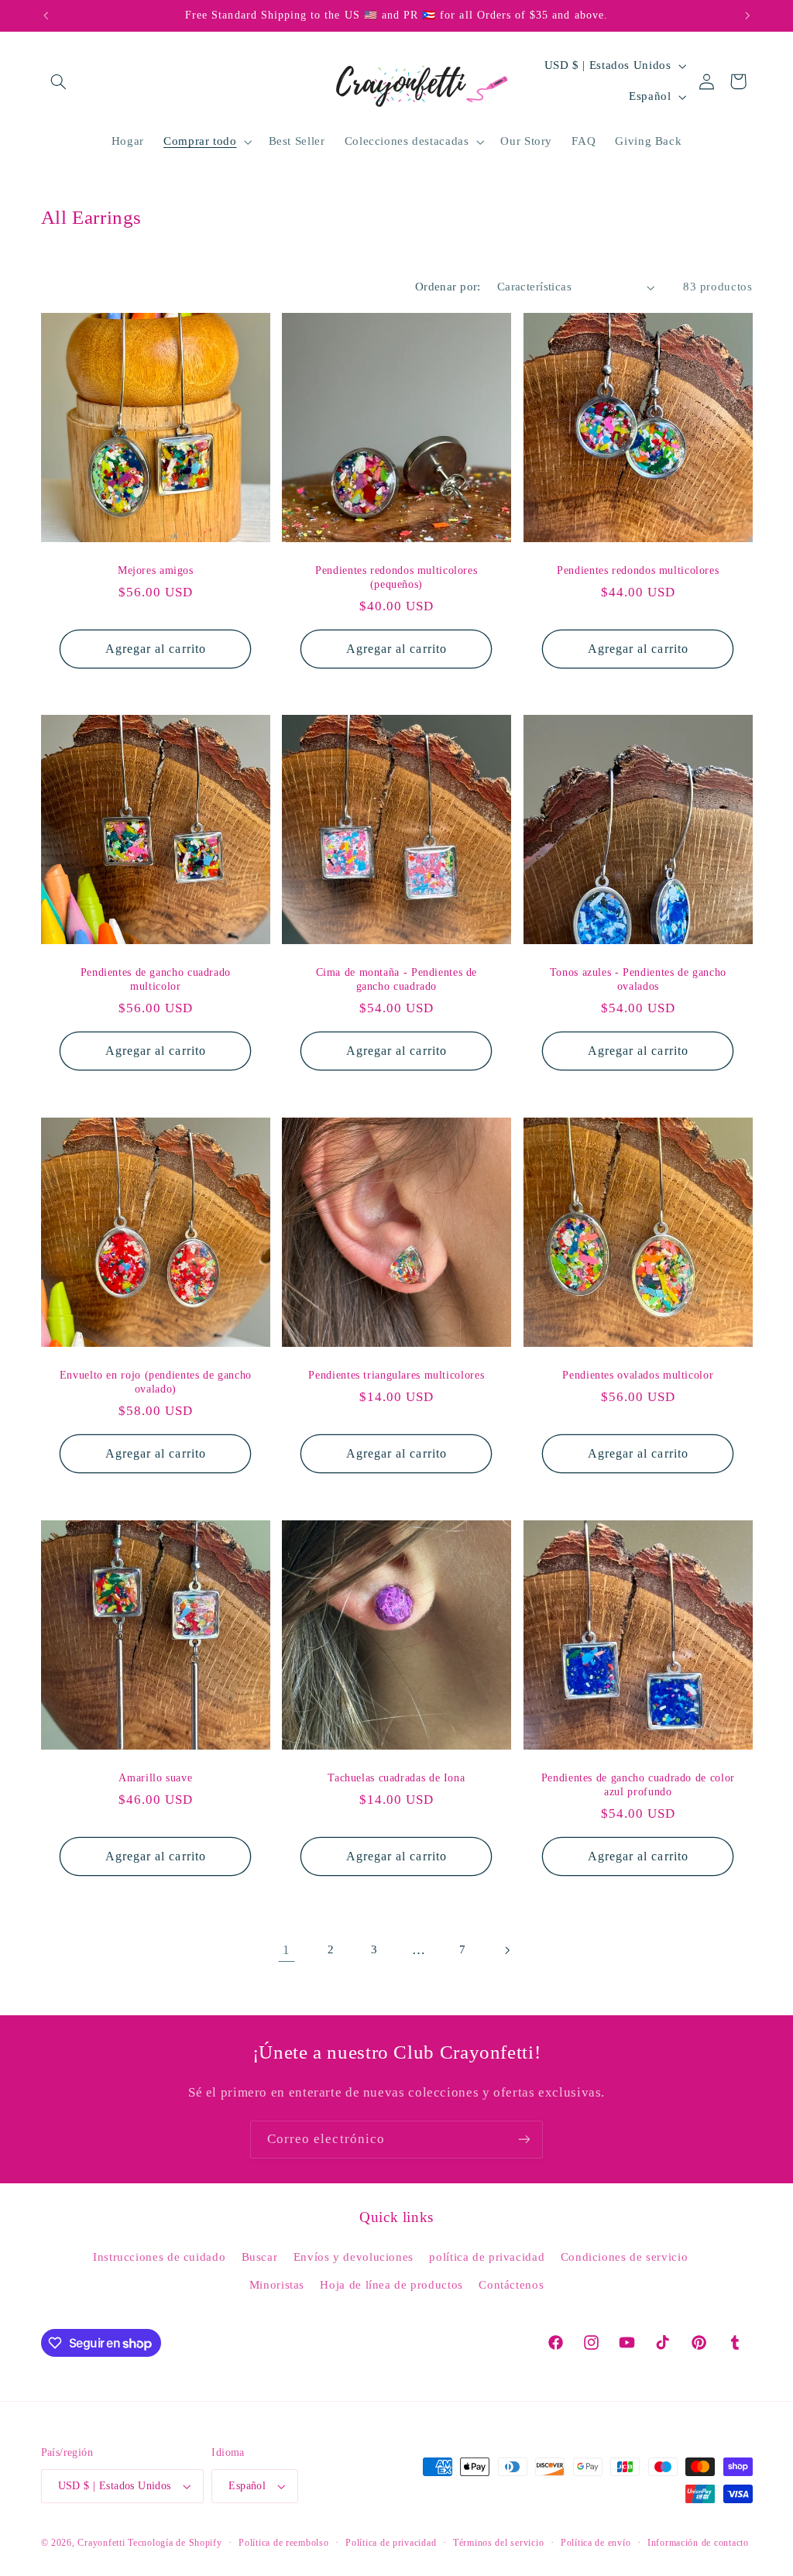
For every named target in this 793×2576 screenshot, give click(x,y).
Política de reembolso (283, 2543)
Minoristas (277, 2285)
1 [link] (287, 1950)
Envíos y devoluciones (354, 2257)
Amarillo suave (155, 1778)
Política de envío (596, 2543)
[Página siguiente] (506, 1950)
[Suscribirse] (524, 2140)
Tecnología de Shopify (175, 2543)
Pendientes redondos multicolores (638, 570)
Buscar (260, 2257)
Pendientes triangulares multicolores (397, 1375)
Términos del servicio (498, 2543)
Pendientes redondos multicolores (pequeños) (396, 577)
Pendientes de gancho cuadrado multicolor (155, 979)
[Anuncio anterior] (46, 15)
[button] (59, 81)
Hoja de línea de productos (391, 2285)
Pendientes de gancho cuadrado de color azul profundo (638, 1785)
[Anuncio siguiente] (747, 15)
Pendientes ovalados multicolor (638, 1375)
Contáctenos (511, 2285)
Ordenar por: (448, 287)
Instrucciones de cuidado (159, 2257)
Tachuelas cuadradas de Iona (396, 1778)
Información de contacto (698, 2543)
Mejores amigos (155, 570)
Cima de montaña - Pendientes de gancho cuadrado (397, 979)
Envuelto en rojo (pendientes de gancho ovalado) (155, 1382)
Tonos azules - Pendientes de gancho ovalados (638, 979)
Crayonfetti (101, 2543)
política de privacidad (487, 2257)
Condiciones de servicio (625, 2257)
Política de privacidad (391, 2543)
